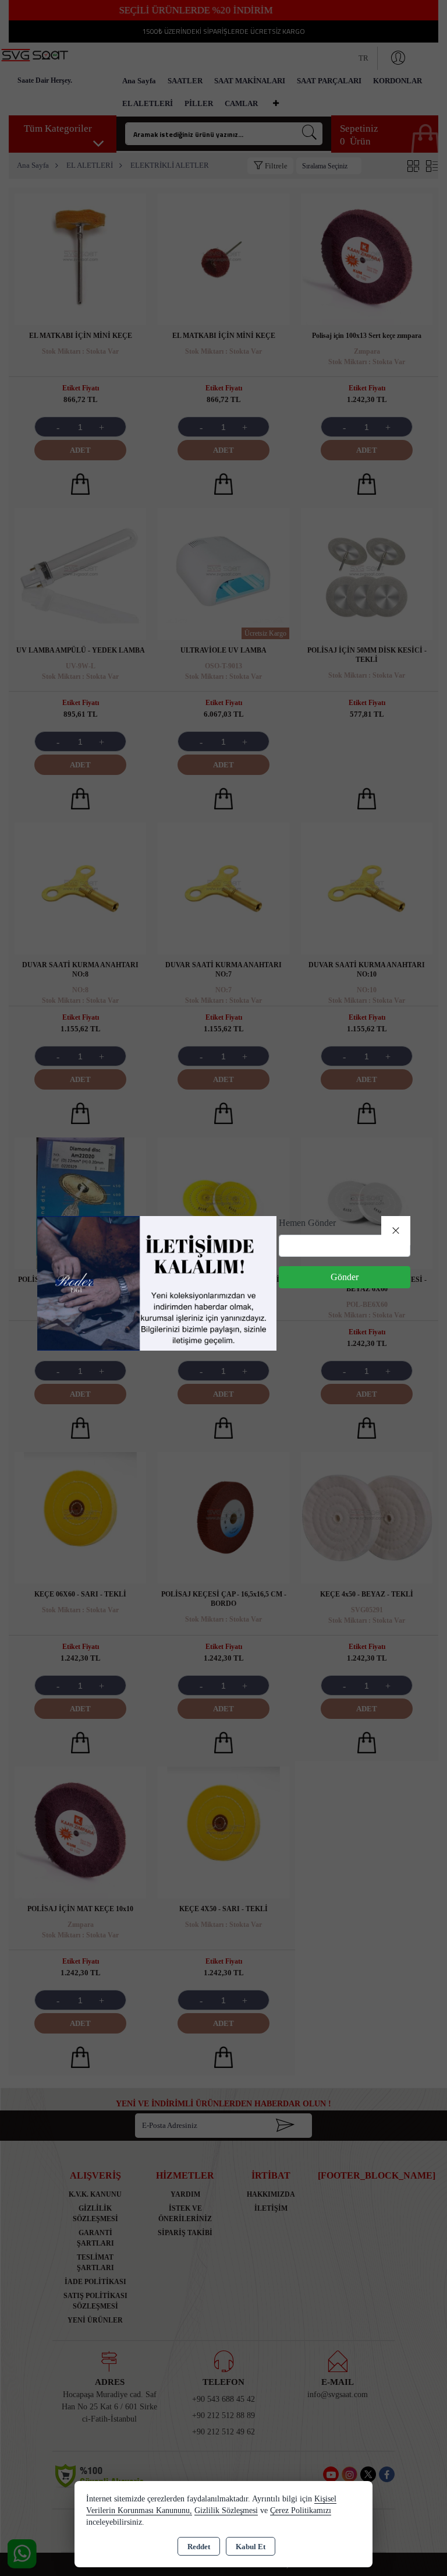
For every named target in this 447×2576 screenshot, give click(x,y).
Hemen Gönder (307, 1223)
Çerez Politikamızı (301, 2510)
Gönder (345, 1277)
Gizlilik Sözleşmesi (226, 2510)
